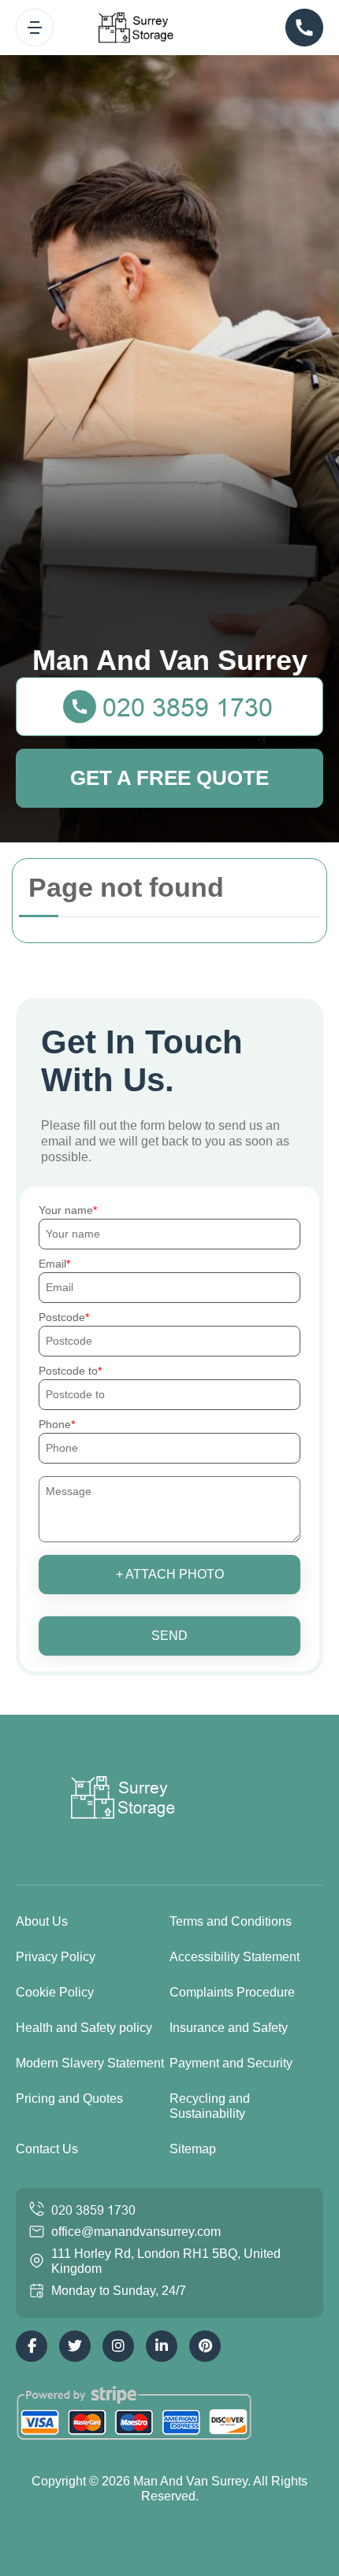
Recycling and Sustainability (210, 2106)
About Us (42, 1921)
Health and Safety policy (84, 2028)
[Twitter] (75, 2346)
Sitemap (193, 2149)
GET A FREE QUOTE (169, 778)
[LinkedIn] (162, 2346)
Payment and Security (231, 2063)
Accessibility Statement (235, 1957)
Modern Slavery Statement (90, 2063)
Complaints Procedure (232, 1992)
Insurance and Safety (229, 2028)
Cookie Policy (55, 1992)
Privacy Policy (56, 1957)
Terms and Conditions (231, 1921)
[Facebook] (32, 2346)
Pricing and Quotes (69, 2099)
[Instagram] (118, 2346)
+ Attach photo (170, 1574)
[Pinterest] (205, 2346)
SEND (169, 1636)
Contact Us (47, 2149)
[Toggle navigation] (35, 28)
